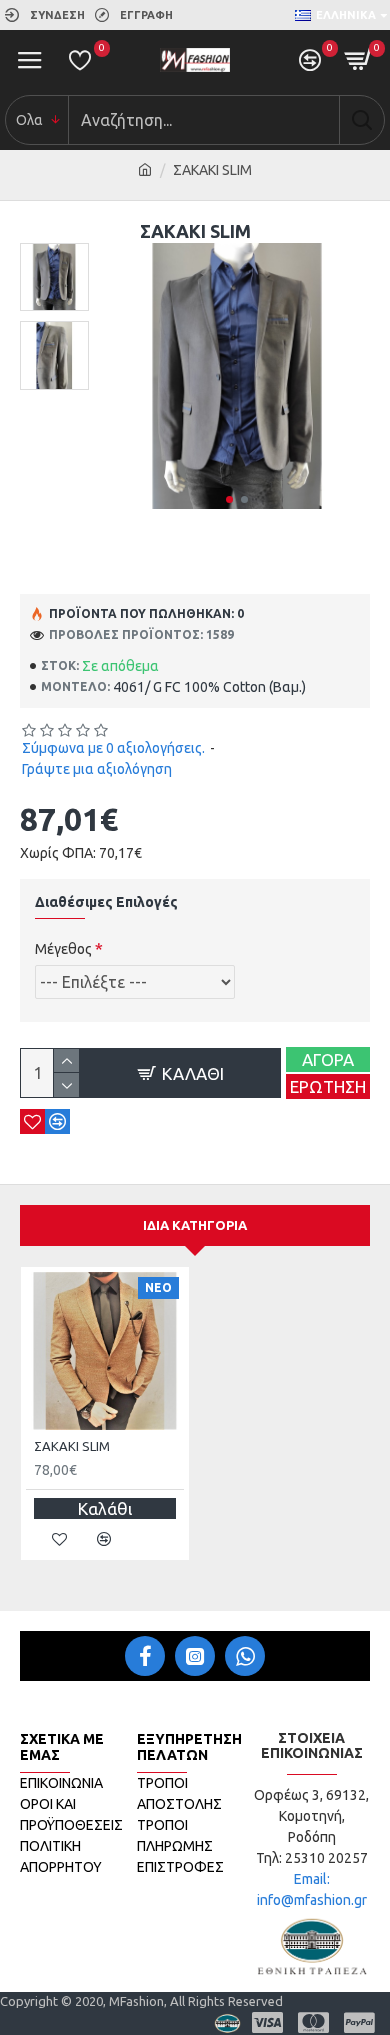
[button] (229, 499)
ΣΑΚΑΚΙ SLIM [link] (72, 1446)
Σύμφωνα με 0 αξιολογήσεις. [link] (113, 748)
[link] (45, 15)
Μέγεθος (63, 949)
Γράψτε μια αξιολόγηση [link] (97, 769)
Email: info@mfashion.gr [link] (312, 1889)
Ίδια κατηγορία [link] (195, 1225)
